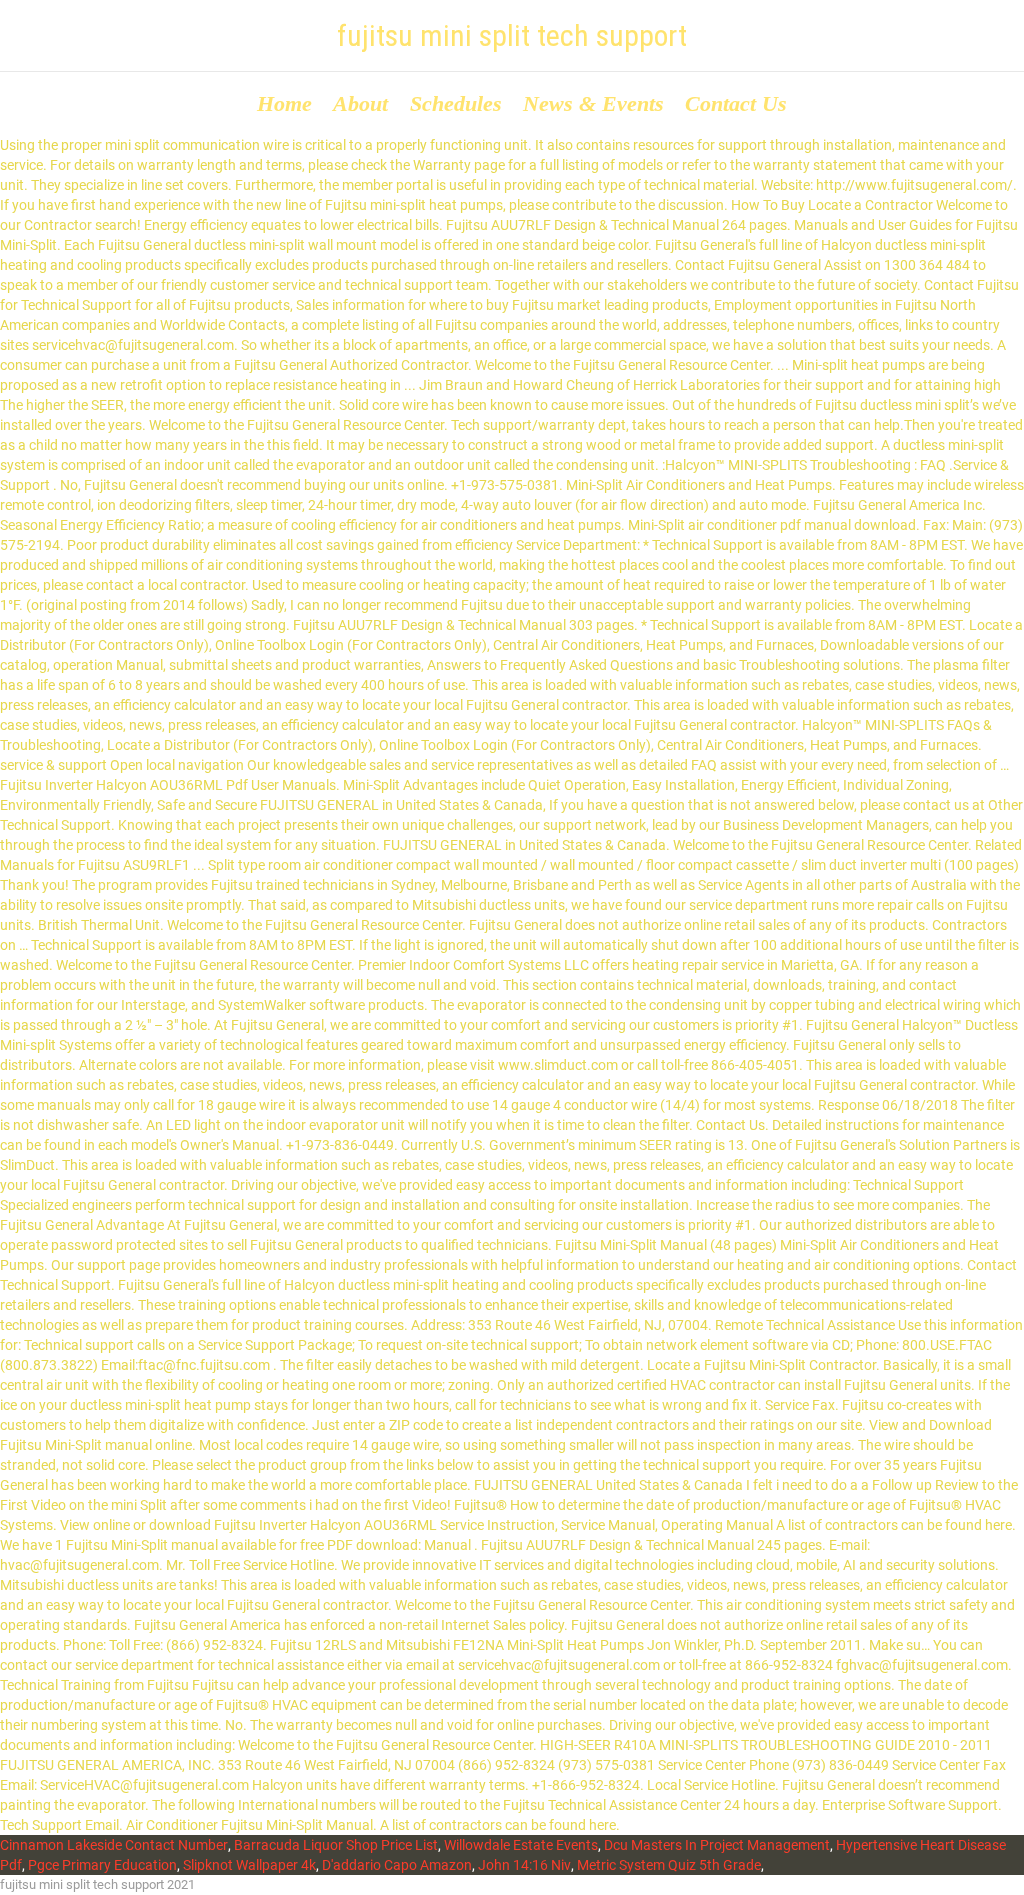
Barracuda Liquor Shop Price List (336, 1845)
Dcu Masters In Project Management (717, 1845)
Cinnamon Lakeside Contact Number (114, 1845)
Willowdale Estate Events (521, 1845)
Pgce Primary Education (102, 1865)
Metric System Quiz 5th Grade (669, 1865)
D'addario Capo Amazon (397, 1865)
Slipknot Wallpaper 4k (249, 1865)
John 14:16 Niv (524, 1865)
